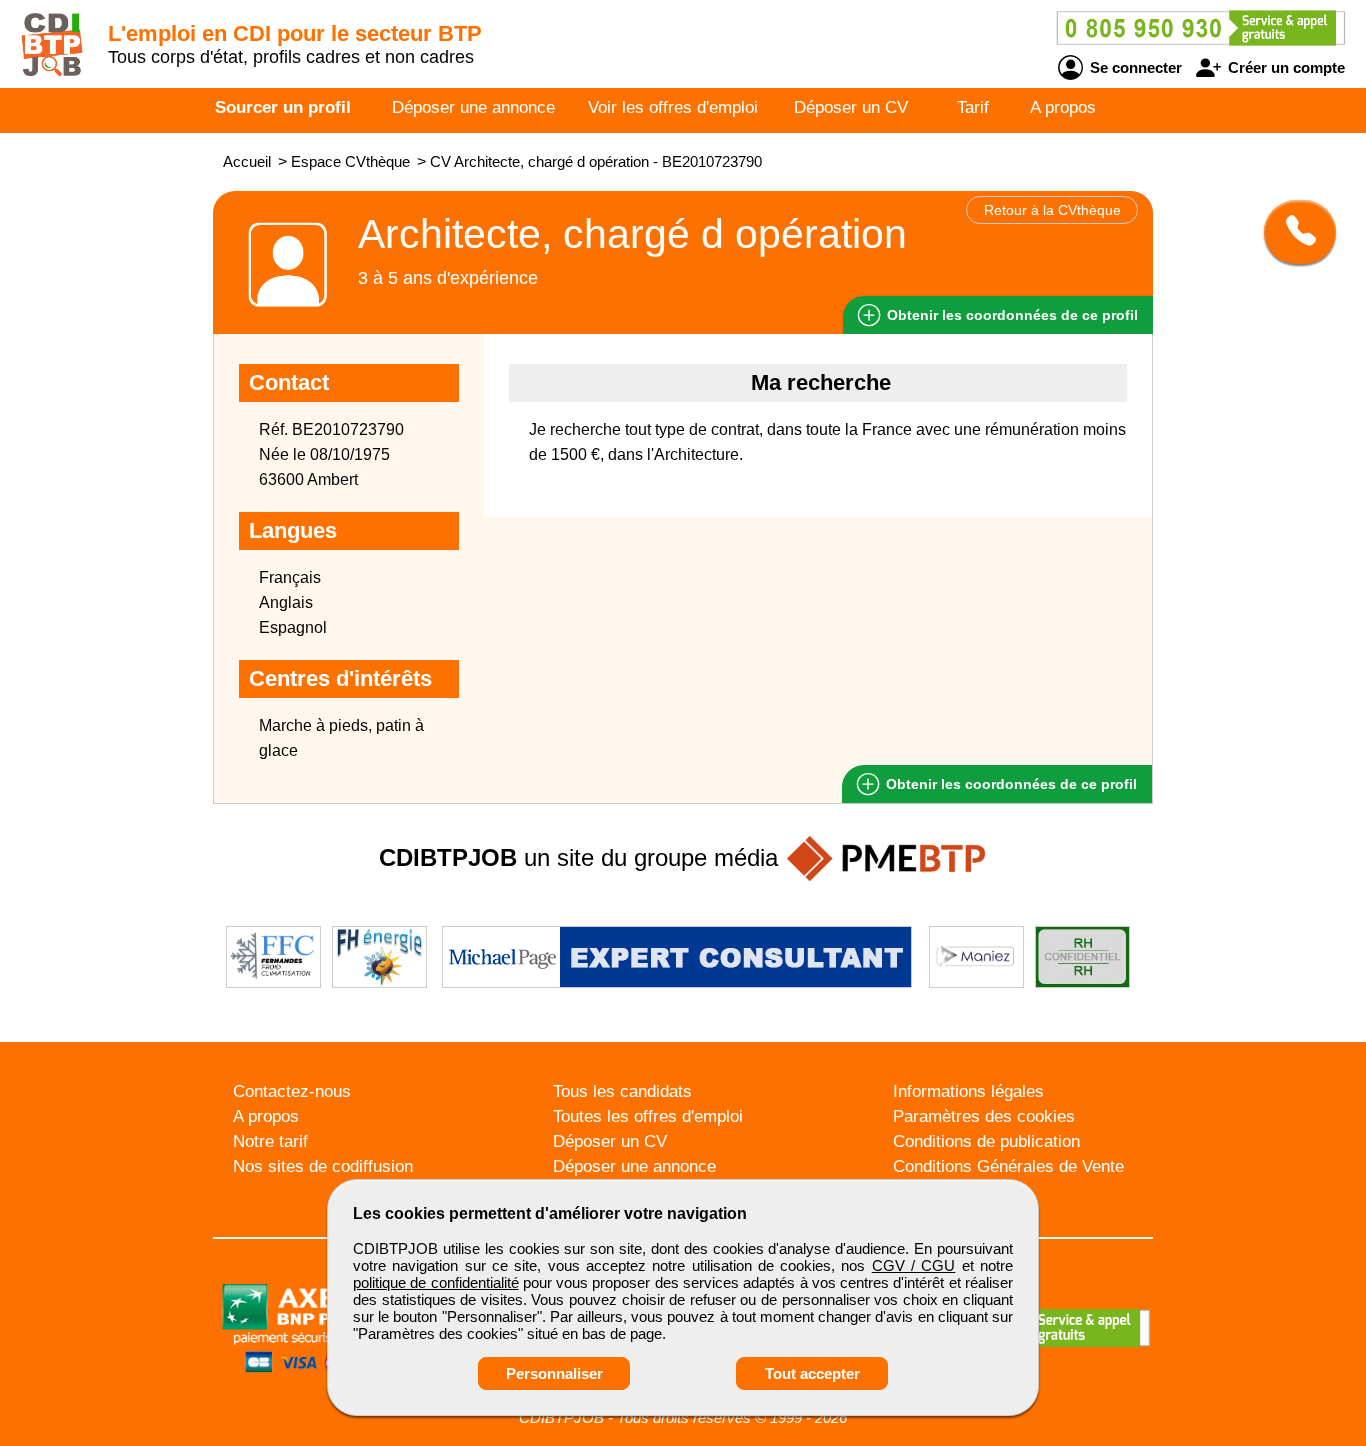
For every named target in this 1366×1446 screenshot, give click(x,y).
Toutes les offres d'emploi (648, 1116)
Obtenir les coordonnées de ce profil (1009, 784)
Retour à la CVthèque (1052, 210)
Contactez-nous (292, 1091)
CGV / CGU (914, 1265)
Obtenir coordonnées (1010, 315)
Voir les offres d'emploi (673, 107)
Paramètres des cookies (984, 1116)
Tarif (973, 107)
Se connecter (1134, 67)
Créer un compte (1284, 67)
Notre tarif (270, 1141)
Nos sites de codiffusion (323, 1166)
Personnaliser (554, 1373)
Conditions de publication (986, 1141)
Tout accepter (812, 1373)
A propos (1063, 107)
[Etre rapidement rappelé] (1292, 232)
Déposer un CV (851, 107)
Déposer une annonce (473, 107)
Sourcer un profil (283, 107)
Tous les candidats (622, 1091)
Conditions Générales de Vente (1008, 1166)
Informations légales (968, 1091)
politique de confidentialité (436, 1282)
